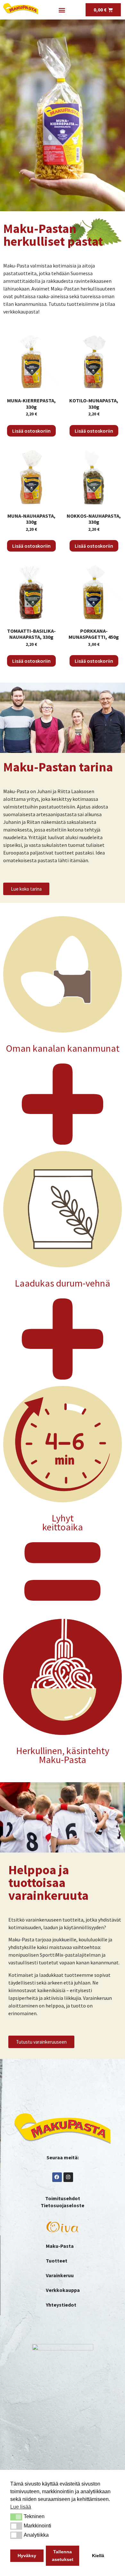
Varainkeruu (60, 2275)
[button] (16, 2517)
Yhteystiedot (61, 2305)
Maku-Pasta (60, 2246)
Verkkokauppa (63, 2290)
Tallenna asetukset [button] (63, 2556)
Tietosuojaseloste (63, 2205)
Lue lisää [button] (21, 2507)
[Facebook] (57, 2177)
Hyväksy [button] (27, 2556)
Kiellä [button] (98, 2556)
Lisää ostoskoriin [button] (31, 431)
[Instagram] (68, 2177)
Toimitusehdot (63, 2198)
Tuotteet (57, 2261)
